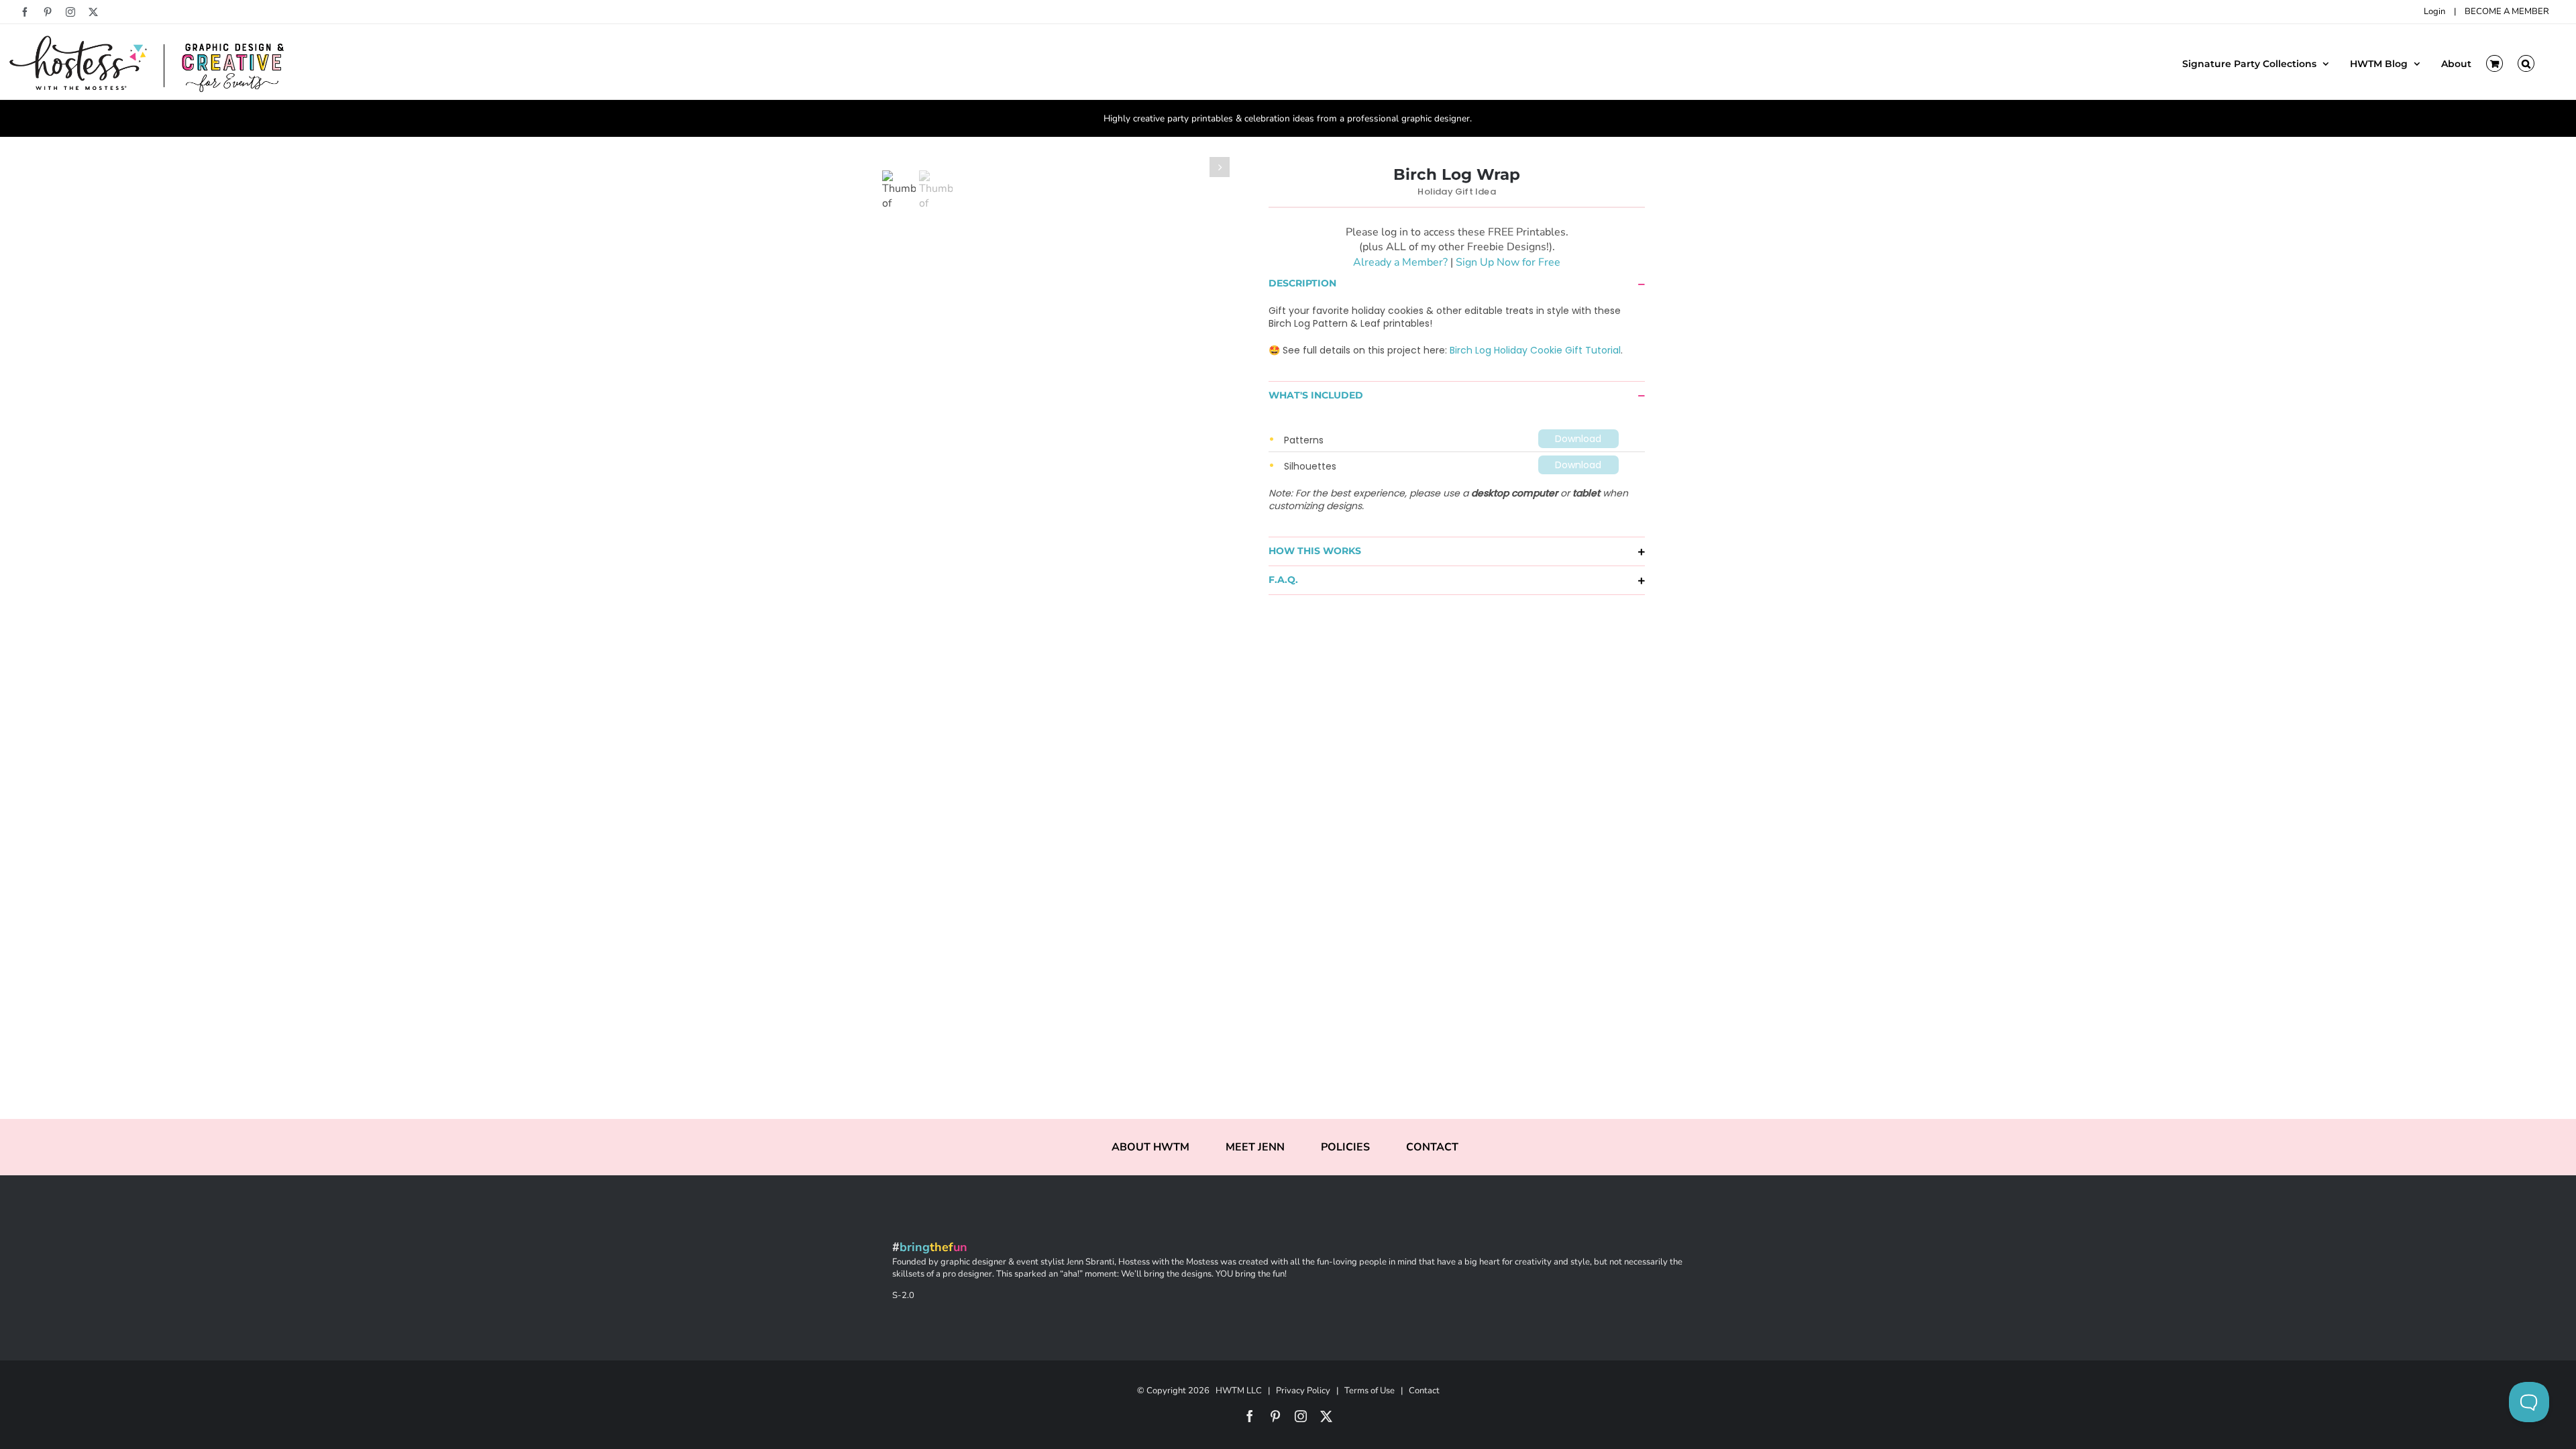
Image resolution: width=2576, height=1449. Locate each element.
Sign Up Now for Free (1508, 262)
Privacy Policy (1303, 1391)
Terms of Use (1370, 1391)
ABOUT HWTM (1150, 1147)
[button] (2526, 62)
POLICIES (1345, 1147)
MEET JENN (1255, 1147)
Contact (1424, 1391)
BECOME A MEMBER (2507, 11)
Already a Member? (1400, 262)
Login (2434, 11)
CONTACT (1432, 1147)
